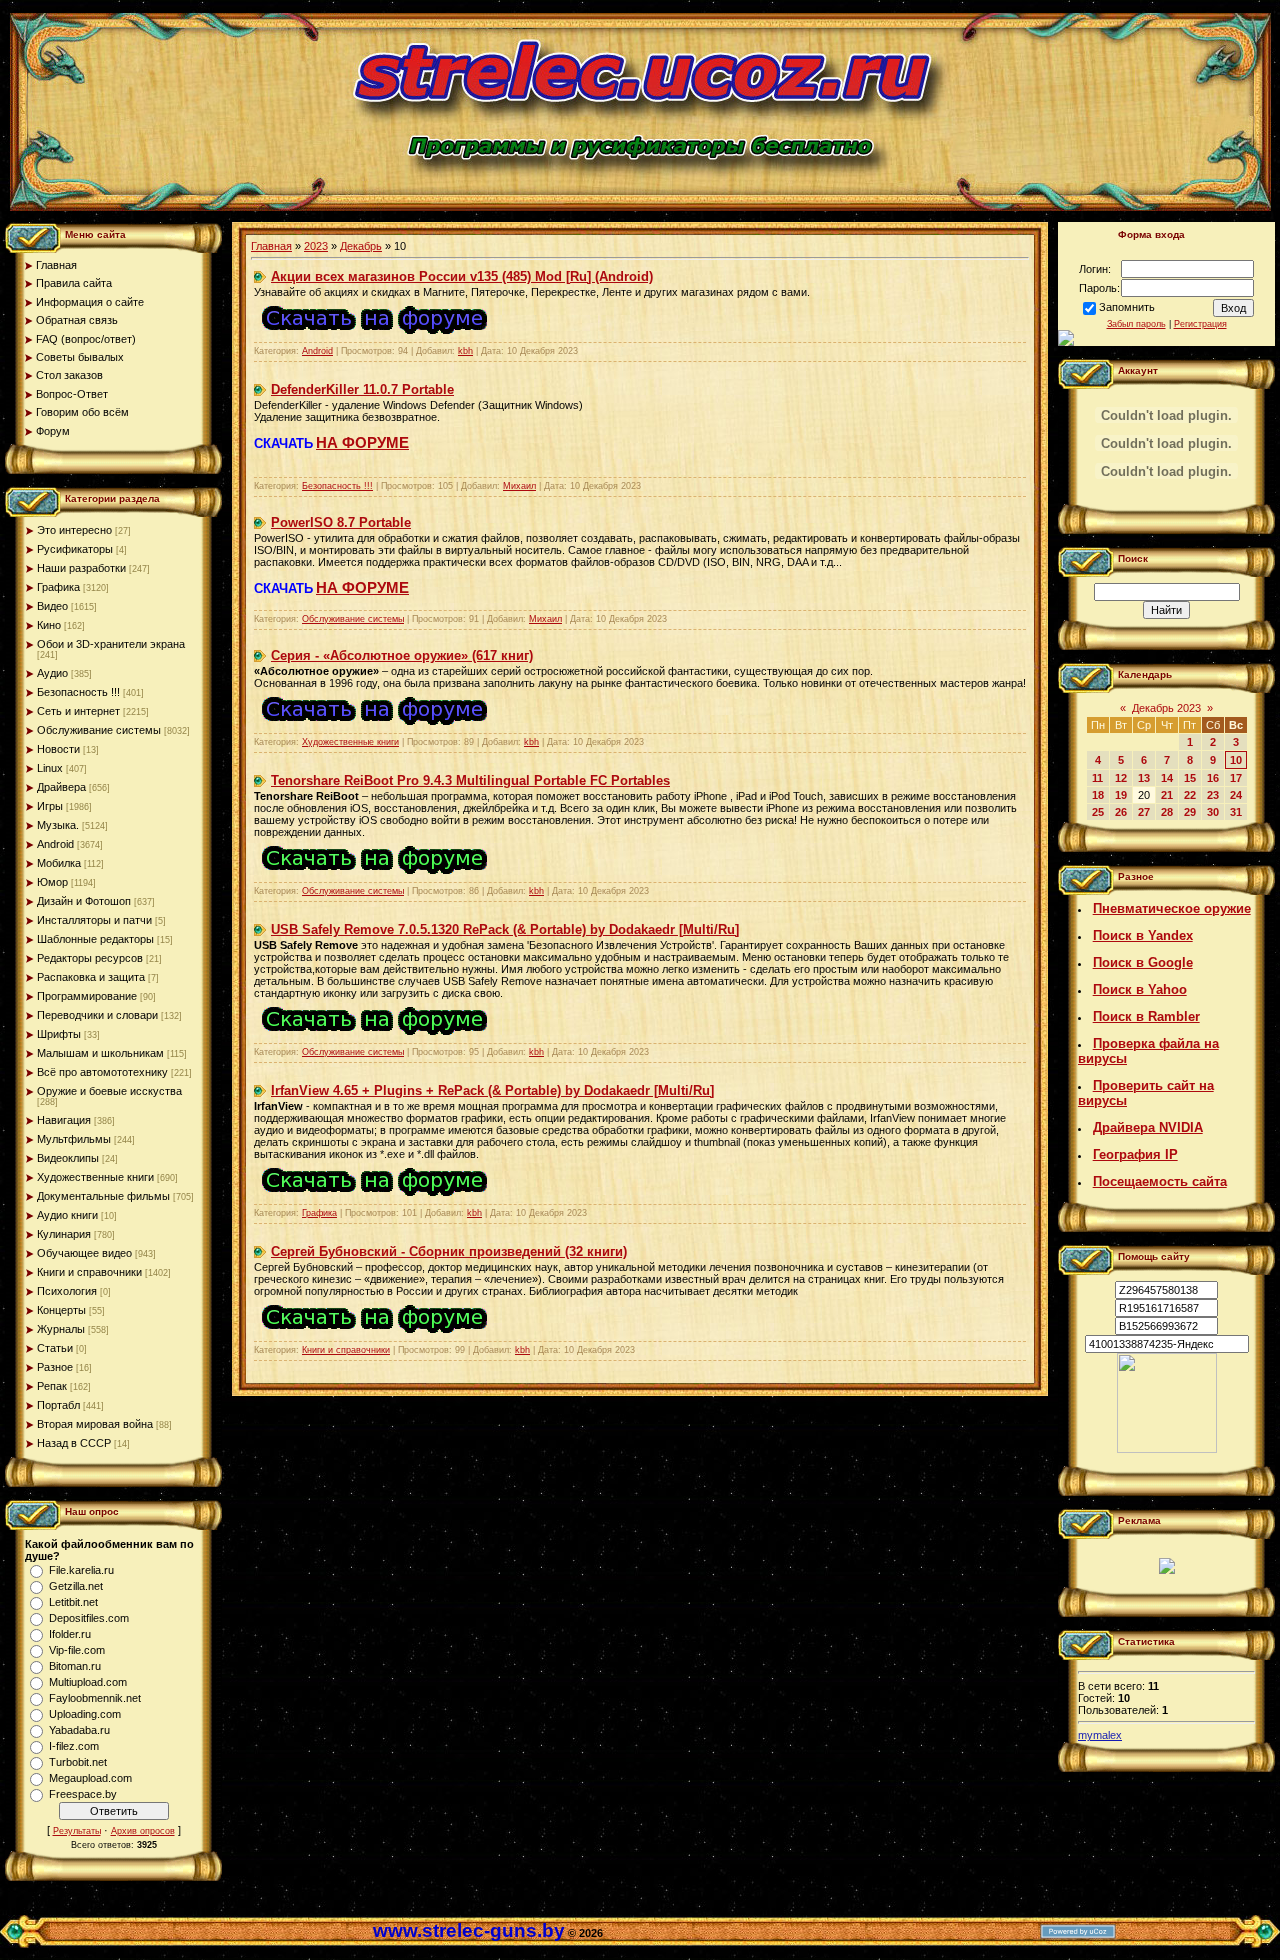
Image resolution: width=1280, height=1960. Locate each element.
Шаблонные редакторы (95, 939)
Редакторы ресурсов (90, 958)
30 (1213, 812)
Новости (58, 749)
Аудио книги (67, 1215)
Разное (55, 1367)
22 (1190, 795)
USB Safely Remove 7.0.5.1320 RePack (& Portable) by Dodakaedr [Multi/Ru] (505, 929)
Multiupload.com (88, 1682)
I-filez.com (74, 1746)
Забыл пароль (1136, 324)
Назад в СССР (74, 1443)
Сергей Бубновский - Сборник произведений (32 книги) (449, 1251)
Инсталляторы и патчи (94, 920)
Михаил (519, 486)
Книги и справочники (89, 1272)
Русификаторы (75, 549)
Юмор (52, 882)
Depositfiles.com (89, 1618)
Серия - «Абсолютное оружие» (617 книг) (402, 655)
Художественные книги (95, 1177)
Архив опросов (143, 1831)
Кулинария (64, 1234)
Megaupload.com (90, 1778)
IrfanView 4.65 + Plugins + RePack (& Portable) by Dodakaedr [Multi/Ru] (492, 1090)
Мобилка (59, 863)
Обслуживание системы (99, 730)
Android (55, 844)
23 (1213, 795)
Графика (58, 587)
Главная (271, 246)
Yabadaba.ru (79, 1730)
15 (1190, 778)
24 (1236, 795)
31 (1236, 812)
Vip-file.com (77, 1650)
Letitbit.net (73, 1602)
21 (1167, 795)
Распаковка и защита (91, 977)
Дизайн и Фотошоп (84, 901)
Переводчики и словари (97, 1015)
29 (1190, 812)
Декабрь (361, 246)
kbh (465, 351)
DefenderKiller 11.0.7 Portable (362, 389)
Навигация (64, 1120)
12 (1121, 778)
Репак (52, 1386)
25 (1098, 812)
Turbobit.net (78, 1762)
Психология (67, 1291)
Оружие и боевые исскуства (109, 1091)
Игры (50, 806)
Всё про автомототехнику (102, 1072)
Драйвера (61, 787)
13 (1144, 778)
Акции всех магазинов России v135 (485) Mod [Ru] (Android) (462, 276)
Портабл (58, 1405)
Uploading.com (85, 1714)
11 (1097, 778)
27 (1144, 812)
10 (1236, 760)
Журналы (61, 1329)
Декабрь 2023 (1166, 708)
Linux (50, 768)
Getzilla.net (76, 1586)
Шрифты (59, 1034)
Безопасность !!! (78, 692)
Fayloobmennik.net (95, 1698)
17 (1236, 778)
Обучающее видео (84, 1253)
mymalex (1100, 1735)
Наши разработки (81, 568)
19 (1121, 795)
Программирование (87, 996)
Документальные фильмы (103, 1196)
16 (1213, 778)
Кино (49, 625)
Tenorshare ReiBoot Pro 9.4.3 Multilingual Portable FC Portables (470, 780)
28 (1167, 812)
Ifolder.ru (70, 1634)
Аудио (52, 673)
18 (1098, 795)
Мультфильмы (74, 1139)
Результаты (77, 1831)
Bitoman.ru (75, 1666)
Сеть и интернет (78, 711)
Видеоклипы (68, 1158)
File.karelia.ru (81, 1570)
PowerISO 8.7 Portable (341, 522)
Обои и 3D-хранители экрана (111, 644)
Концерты (61, 1310)
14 (1167, 778)
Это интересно (74, 530)
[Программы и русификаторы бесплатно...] (1167, 1449)
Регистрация (1200, 324)
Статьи (55, 1348)
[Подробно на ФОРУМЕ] (374, 338)
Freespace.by (83, 1794)
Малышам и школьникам (100, 1053)
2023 (316, 246)
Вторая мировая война (95, 1424)
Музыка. (58, 825)
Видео (52, 606)
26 (1121, 812)
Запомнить (1127, 307)
